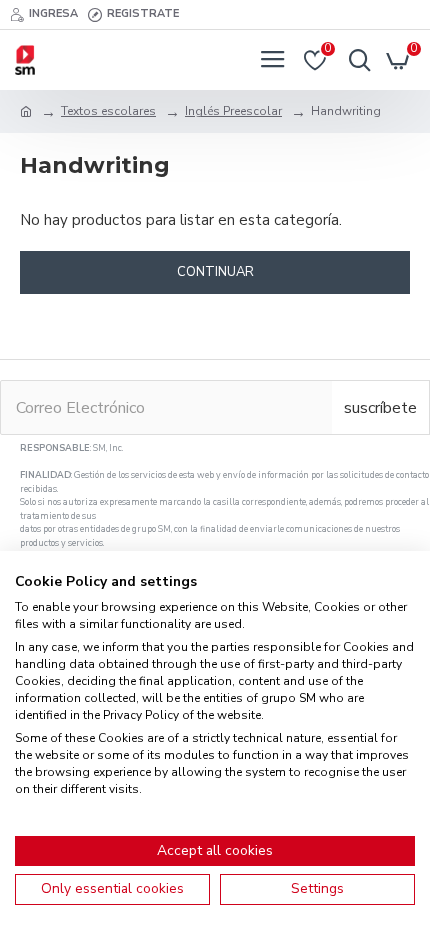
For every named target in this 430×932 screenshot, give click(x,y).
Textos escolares (108, 111)
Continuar (215, 272)
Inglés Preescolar (233, 111)
